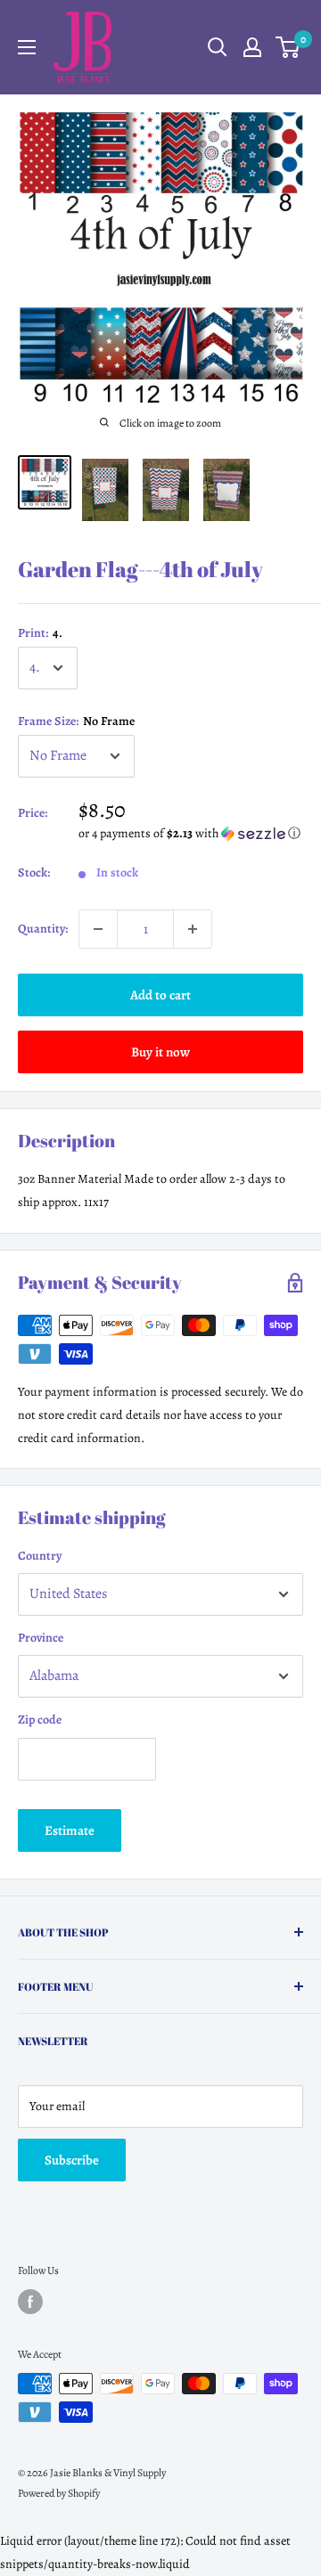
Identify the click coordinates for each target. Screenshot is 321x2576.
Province (41, 1638)
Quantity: (43, 929)
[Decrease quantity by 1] (98, 929)
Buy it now (160, 1052)
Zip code (40, 1720)
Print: (40, 633)
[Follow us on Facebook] (30, 2302)
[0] (288, 47)
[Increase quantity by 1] (193, 929)
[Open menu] (27, 47)
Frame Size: (76, 721)
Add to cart (160, 995)
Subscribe (72, 2160)
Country (40, 1556)
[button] (191, 833)
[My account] (252, 47)
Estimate (70, 1830)
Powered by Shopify (59, 2493)
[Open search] (218, 47)
